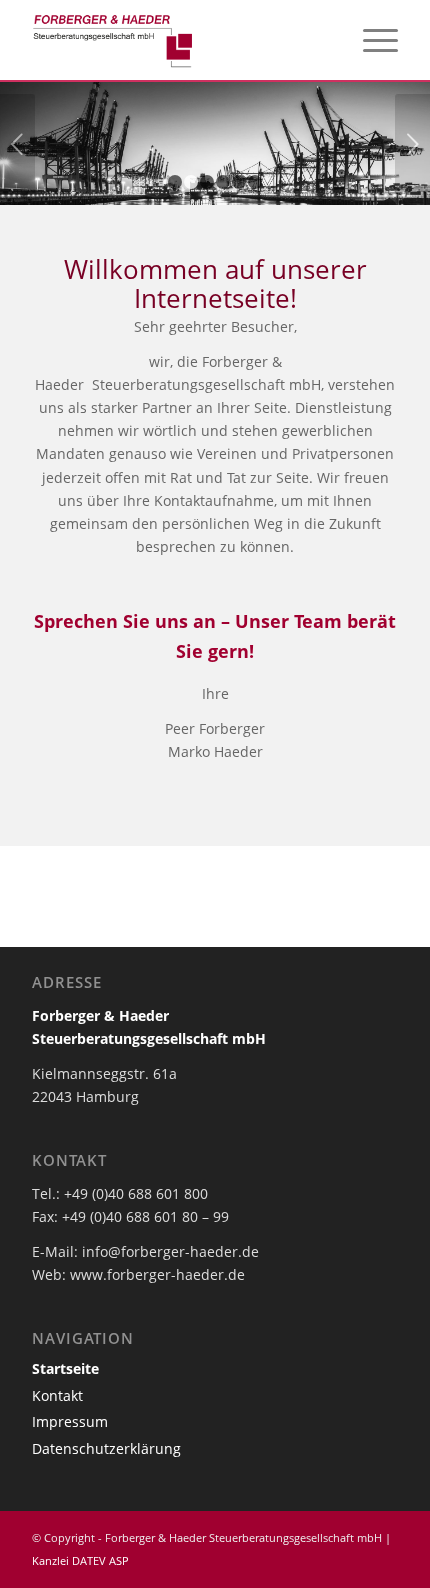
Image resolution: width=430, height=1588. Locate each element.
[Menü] (370, 40)
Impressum (70, 1421)
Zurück (17, 144)
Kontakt (57, 1395)
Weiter (412, 144)
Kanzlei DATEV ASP (80, 1560)
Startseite (65, 1368)
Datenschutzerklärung (106, 1448)
